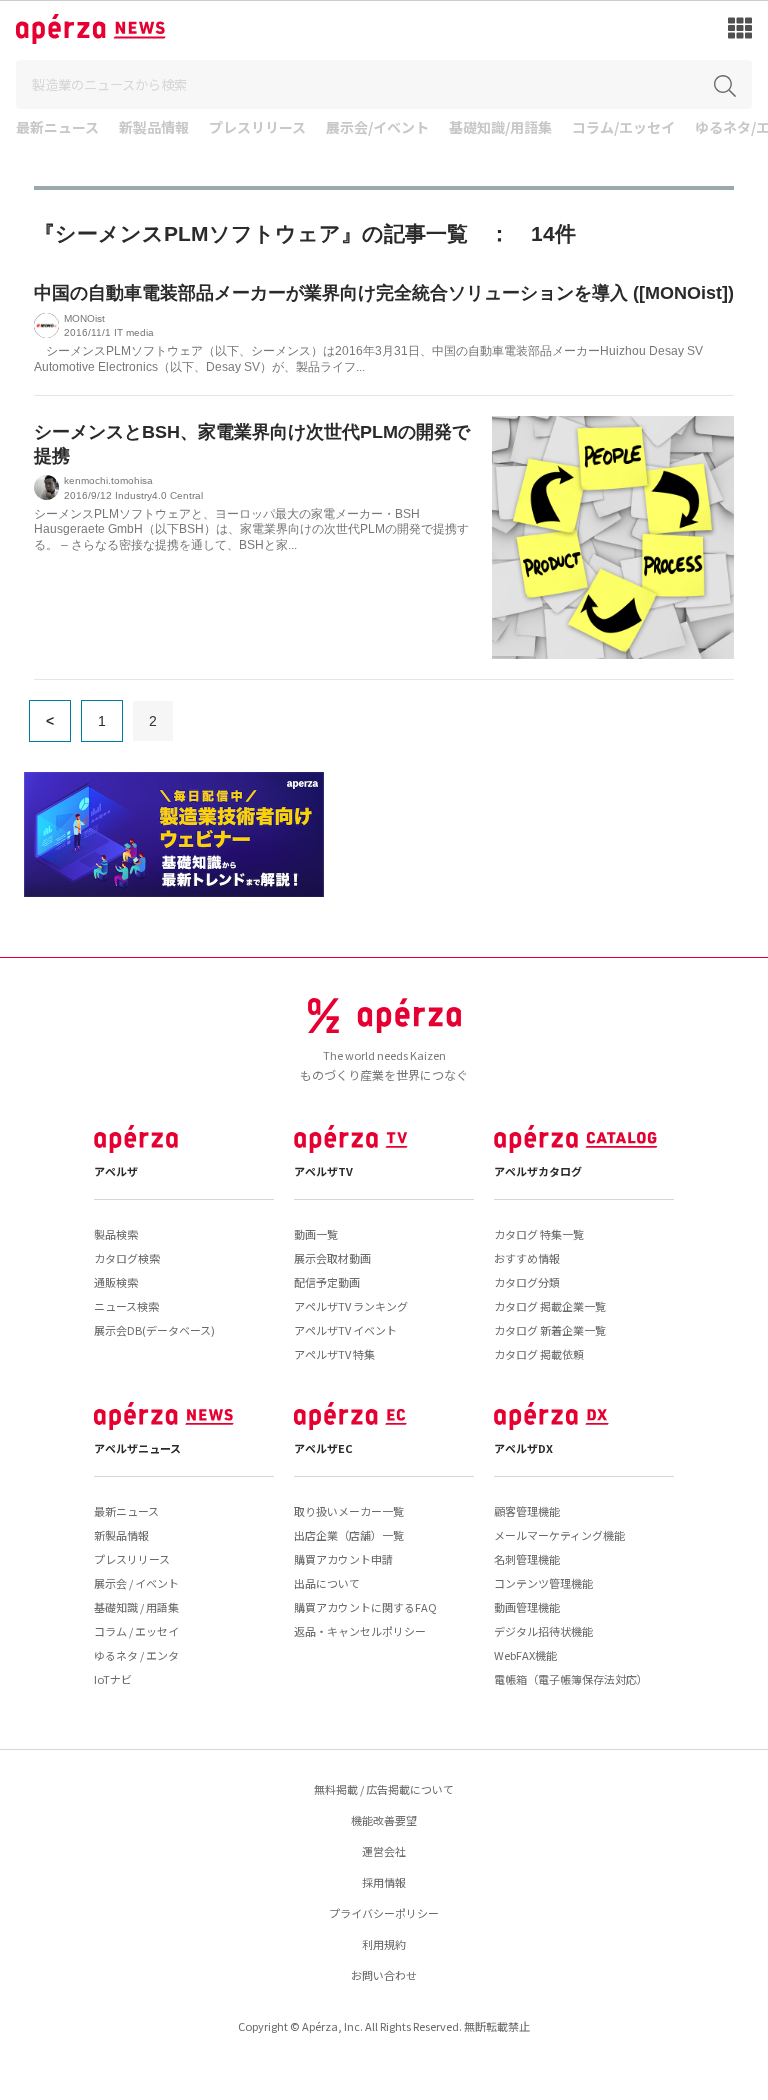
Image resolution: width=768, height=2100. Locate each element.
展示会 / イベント (136, 1583)
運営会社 (384, 1851)
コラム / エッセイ (136, 1631)
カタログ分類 (527, 1282)
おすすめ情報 (527, 1258)
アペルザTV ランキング (351, 1306)
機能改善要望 (384, 1820)
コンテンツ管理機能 (543, 1583)
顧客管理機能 (527, 1511)
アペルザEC (323, 1448)
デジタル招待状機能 (543, 1631)
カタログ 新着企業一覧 (550, 1330)
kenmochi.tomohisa (108, 480)
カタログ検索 (127, 1258)
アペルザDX (523, 1448)
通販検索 (116, 1282)
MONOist (84, 318)
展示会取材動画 (332, 1258)
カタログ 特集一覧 (539, 1234)
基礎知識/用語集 (500, 128)
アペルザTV (323, 1171)
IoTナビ (113, 1679)
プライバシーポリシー (384, 1913)
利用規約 (384, 1944)
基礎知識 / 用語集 (136, 1607)
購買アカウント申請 (343, 1559)
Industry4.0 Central (159, 495)
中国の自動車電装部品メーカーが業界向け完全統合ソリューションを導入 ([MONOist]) (384, 293)
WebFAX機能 (525, 1655)
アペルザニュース (137, 1448)
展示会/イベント (377, 128)
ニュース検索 (126, 1306)
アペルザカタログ (538, 1171)
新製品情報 (154, 128)
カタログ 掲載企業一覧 (550, 1306)
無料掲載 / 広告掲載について (384, 1789)
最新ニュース (57, 128)
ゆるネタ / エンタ (136, 1655)
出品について (327, 1583)
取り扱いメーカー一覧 (349, 1511)
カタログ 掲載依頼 (539, 1354)
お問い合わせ (384, 1975)
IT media (134, 332)
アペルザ (116, 1171)
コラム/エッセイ (623, 128)
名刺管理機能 (527, 1559)
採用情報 (384, 1882)
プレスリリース (257, 128)
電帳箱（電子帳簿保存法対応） (571, 1679)
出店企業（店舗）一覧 (349, 1535)
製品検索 (116, 1234)
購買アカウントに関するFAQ (365, 1607)
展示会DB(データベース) (154, 1330)
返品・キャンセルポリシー (360, 1631)
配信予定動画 (327, 1282)
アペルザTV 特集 (334, 1354)
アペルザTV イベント (345, 1330)
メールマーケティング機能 (559, 1535)
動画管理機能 (527, 1607)
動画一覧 (316, 1234)
